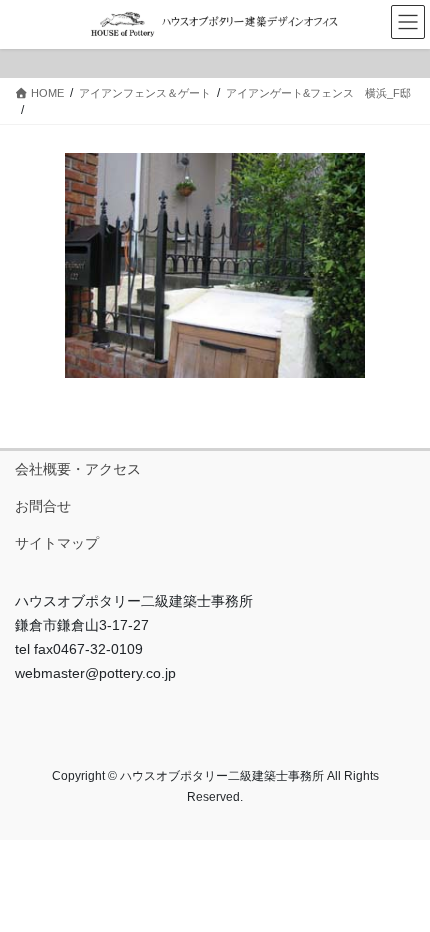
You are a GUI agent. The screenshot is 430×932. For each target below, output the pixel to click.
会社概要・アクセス (78, 469)
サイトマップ (57, 543)
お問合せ (43, 506)
